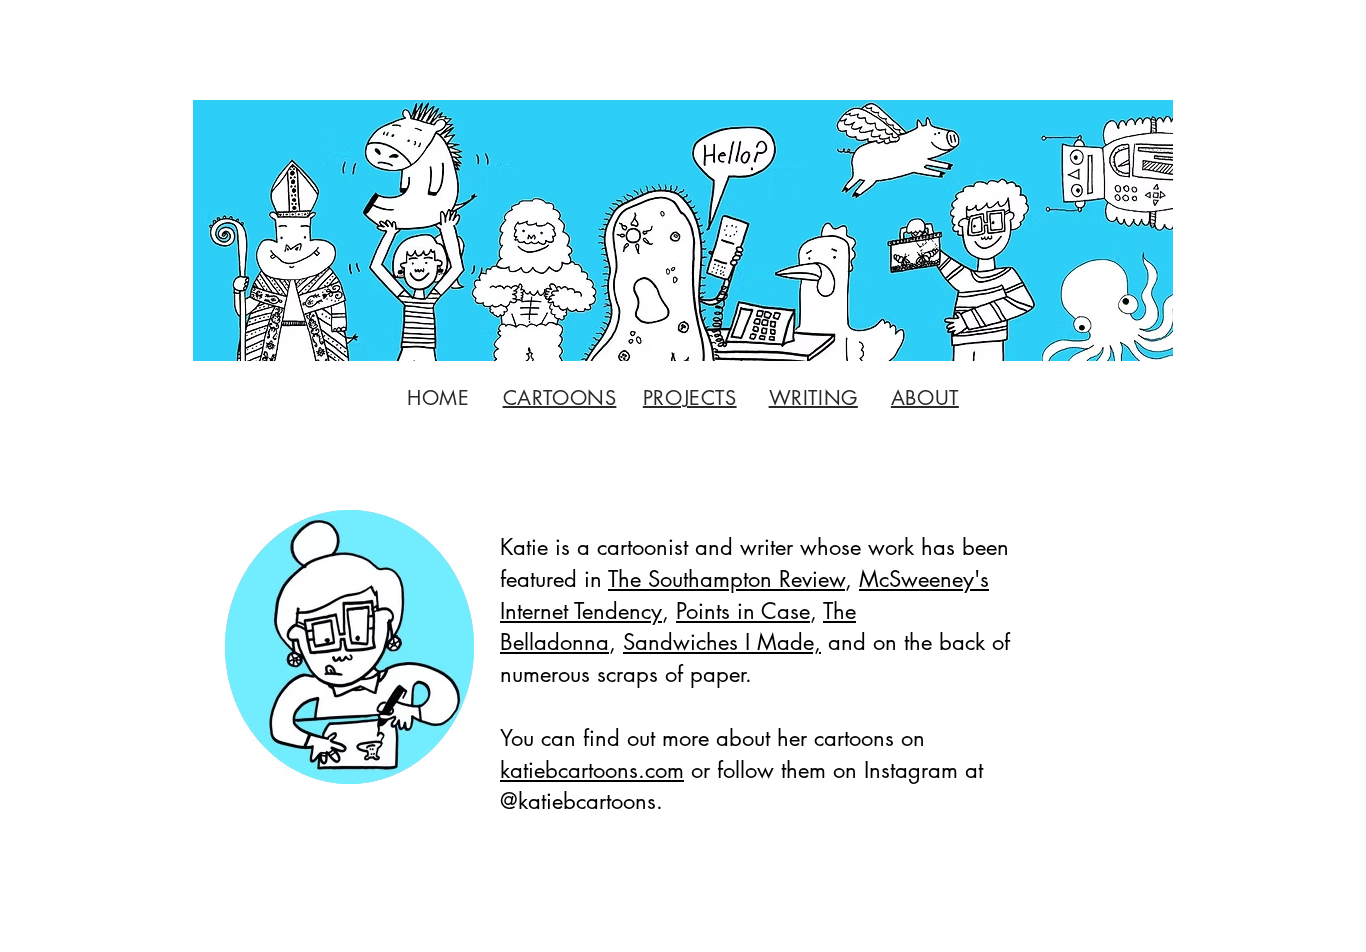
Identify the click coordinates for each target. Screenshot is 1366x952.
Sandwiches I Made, (722, 642)
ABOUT (925, 398)
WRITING (813, 398)
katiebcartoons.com (592, 770)
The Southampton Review (726, 579)
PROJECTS (690, 398)
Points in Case (743, 611)
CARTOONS (560, 398)
